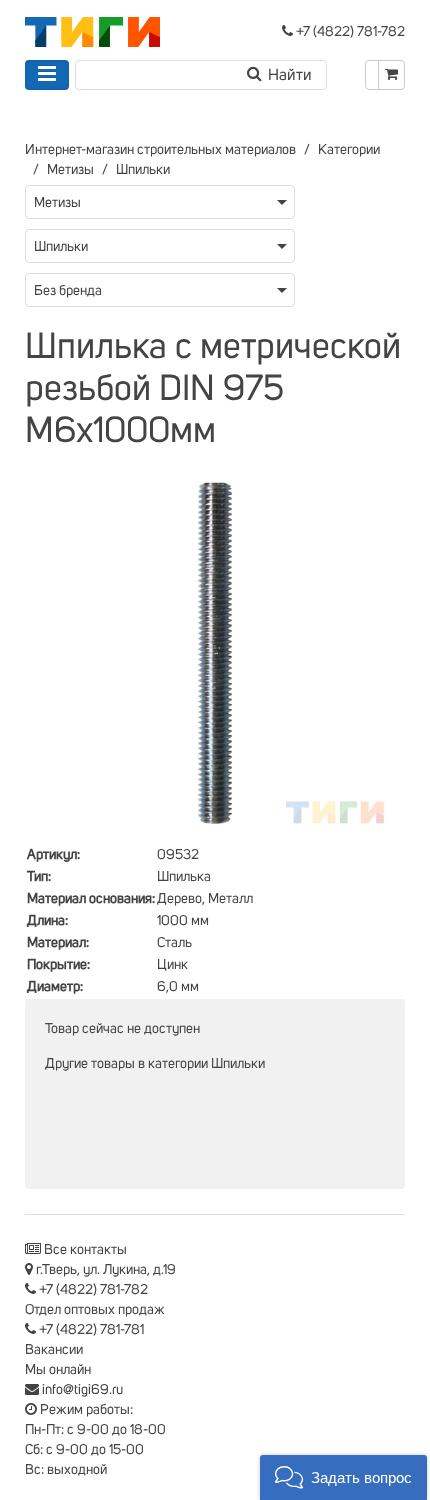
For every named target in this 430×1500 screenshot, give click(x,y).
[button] (343, 1477)
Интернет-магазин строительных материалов (160, 150)
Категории (349, 150)
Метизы (70, 170)
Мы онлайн (58, 1370)
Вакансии (54, 1350)
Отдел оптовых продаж (95, 1310)
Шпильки (143, 170)
